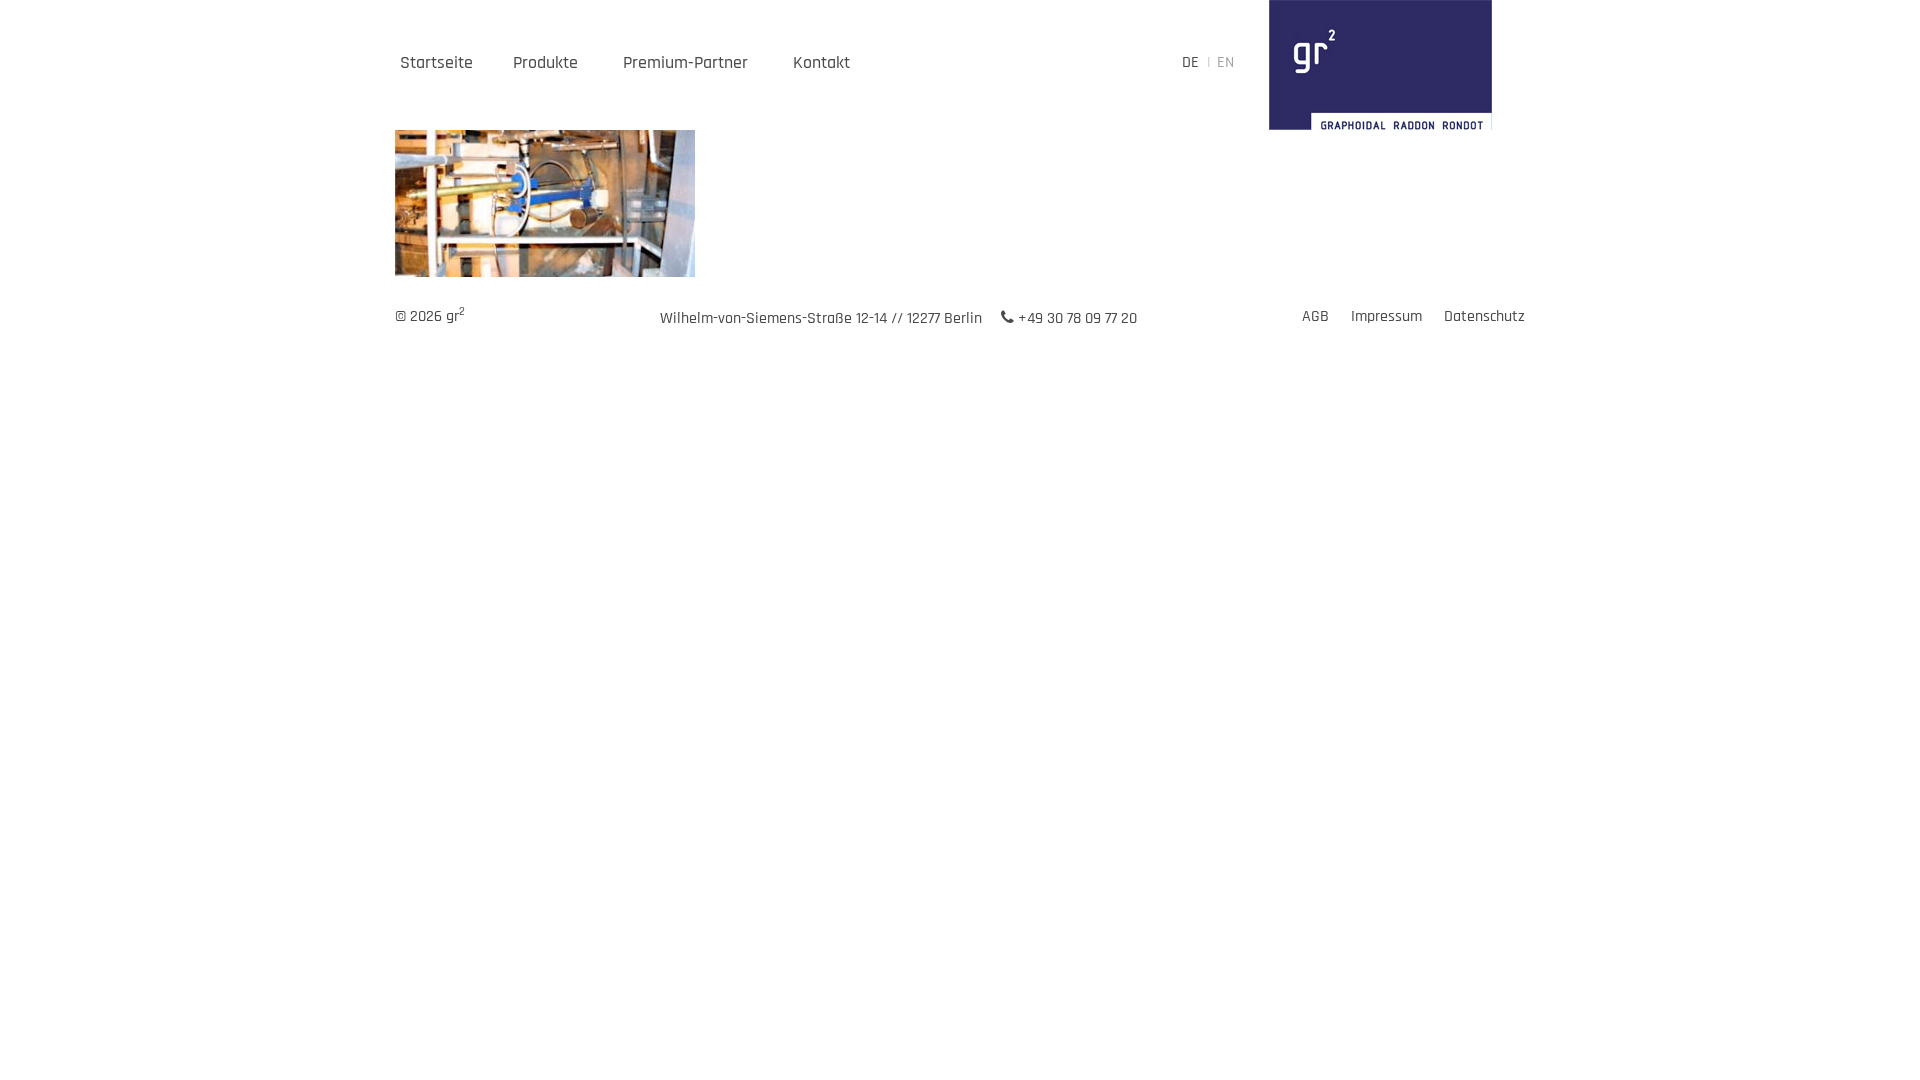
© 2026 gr (430, 316)
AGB (1315, 316)
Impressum (1386, 316)
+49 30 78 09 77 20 (1075, 318)
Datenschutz (1484, 316)
